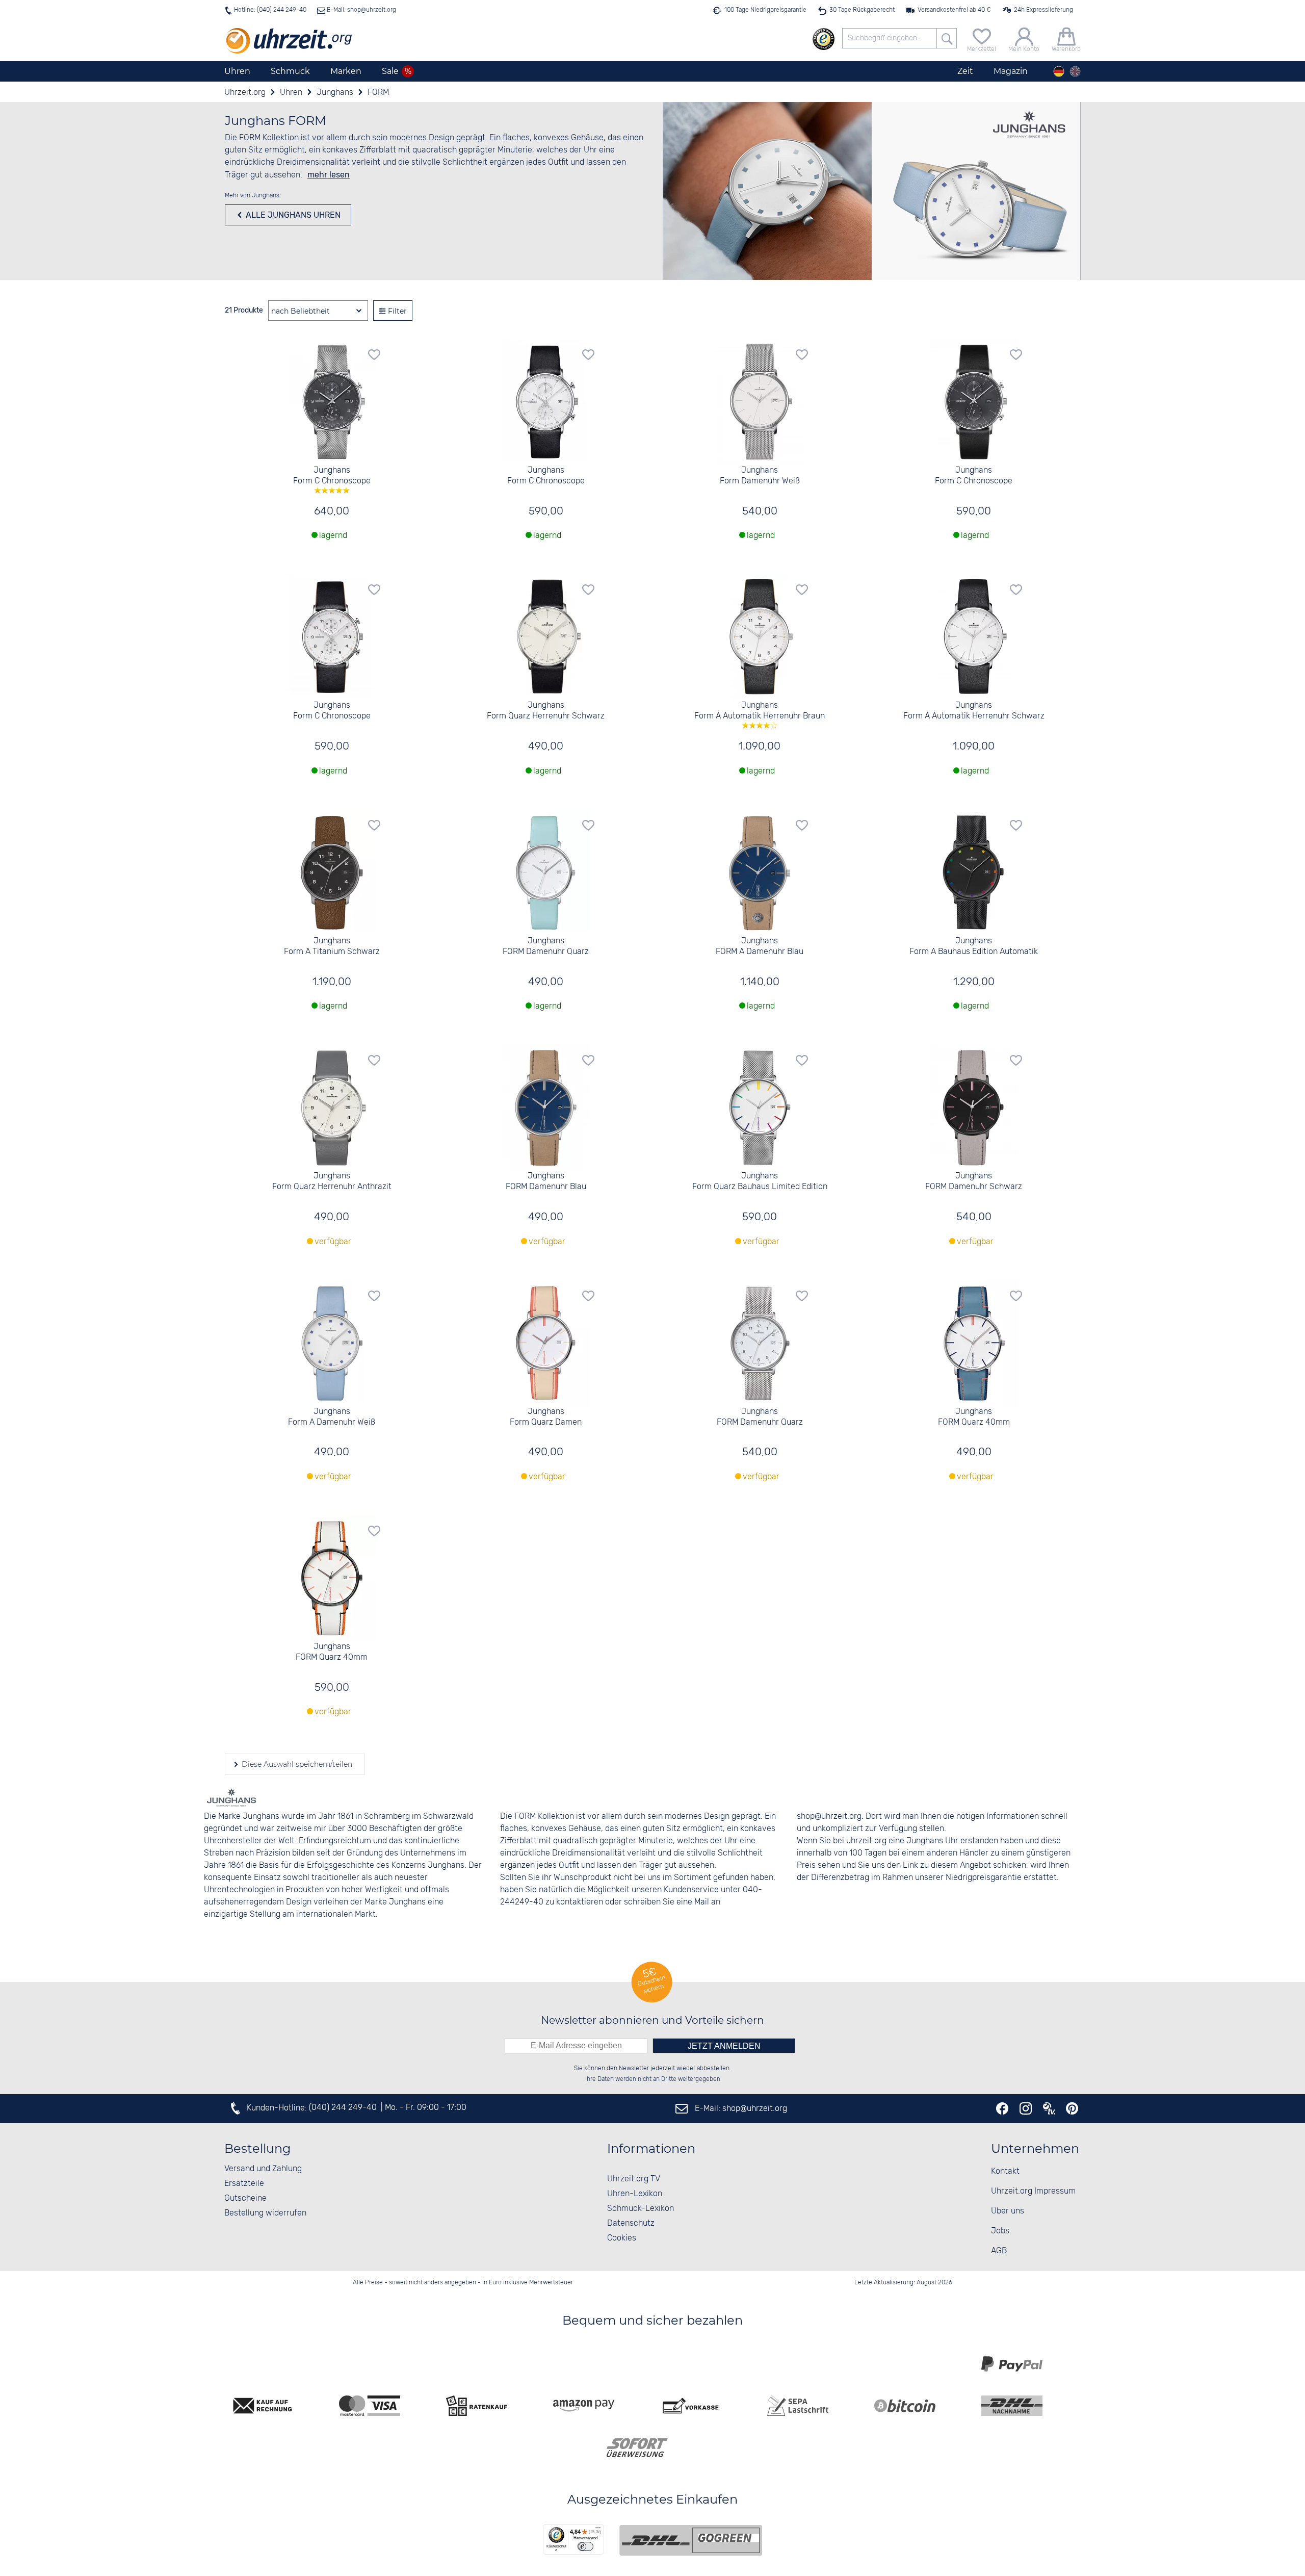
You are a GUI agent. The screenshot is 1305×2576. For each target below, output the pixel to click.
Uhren (237, 71)
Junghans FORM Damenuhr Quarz (546, 946)
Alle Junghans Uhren (292, 215)
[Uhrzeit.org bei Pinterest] (1072, 2108)
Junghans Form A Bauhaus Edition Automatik (974, 946)
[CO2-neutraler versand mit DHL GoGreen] (691, 2540)
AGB (999, 2251)
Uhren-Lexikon (635, 2194)
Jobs (1000, 2231)
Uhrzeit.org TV (634, 2179)
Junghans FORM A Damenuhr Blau (760, 946)
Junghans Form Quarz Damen (546, 1417)
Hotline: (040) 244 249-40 (270, 10)
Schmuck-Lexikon (641, 2209)
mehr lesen (329, 175)
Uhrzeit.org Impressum (1033, 2191)
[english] (1075, 71)
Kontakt (1005, 2171)
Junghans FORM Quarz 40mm (974, 1417)
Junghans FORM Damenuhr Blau (546, 1181)
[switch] (585, 2546)
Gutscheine (245, 2198)
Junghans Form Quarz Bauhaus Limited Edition (760, 1181)
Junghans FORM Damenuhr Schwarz (974, 1181)
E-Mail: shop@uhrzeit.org (361, 10)
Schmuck (290, 71)
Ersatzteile (244, 2184)
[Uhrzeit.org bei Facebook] (1002, 2108)
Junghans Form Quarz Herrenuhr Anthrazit (332, 1181)
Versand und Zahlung (263, 2169)
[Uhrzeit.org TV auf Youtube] (1049, 2108)
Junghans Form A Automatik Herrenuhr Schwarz (974, 711)
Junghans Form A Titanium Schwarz (332, 946)
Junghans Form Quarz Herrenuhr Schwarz (546, 711)
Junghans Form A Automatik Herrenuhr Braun (760, 711)
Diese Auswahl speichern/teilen (296, 1764)
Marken (346, 71)
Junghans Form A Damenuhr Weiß (332, 1417)
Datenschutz (631, 2223)
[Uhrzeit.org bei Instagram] (1026, 2108)
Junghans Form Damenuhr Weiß (760, 476)
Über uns (1008, 2211)
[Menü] (598, 2530)
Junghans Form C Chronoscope (332, 476)
